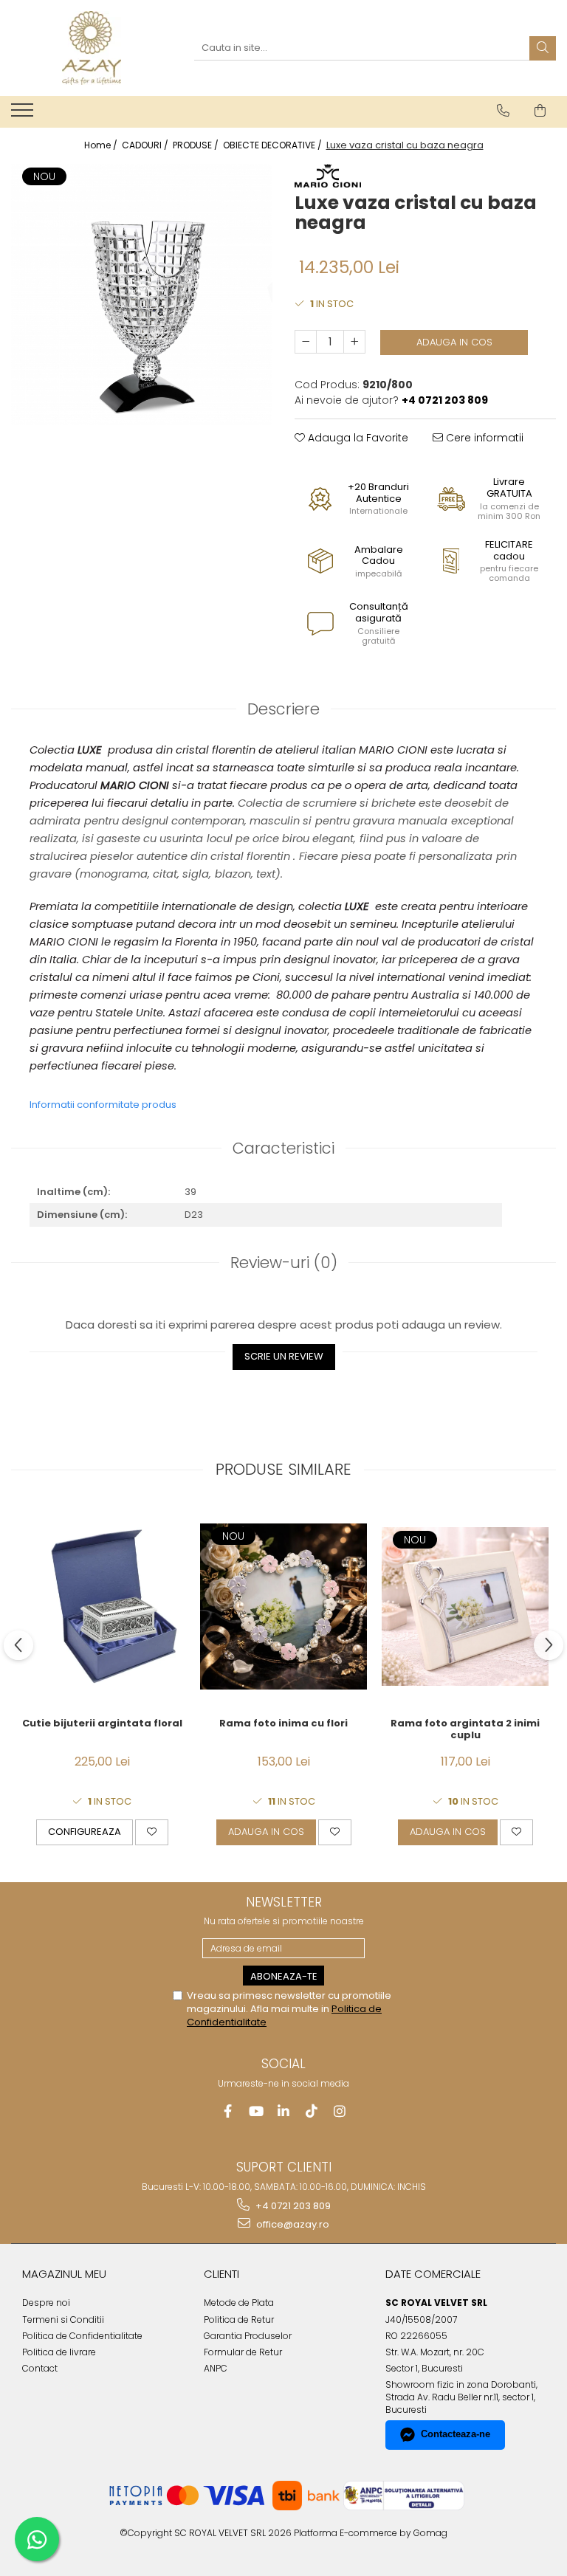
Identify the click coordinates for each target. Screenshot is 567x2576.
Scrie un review (284, 1356)
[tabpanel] (142, 295)
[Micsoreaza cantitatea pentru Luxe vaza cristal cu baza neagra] (306, 342)
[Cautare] (543, 48)
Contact (40, 2368)
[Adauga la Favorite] (152, 1832)
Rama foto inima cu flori (283, 1724)
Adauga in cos (454, 342)
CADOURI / (146, 145)
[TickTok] (312, 2111)
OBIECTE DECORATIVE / (274, 145)
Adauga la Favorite (357, 438)
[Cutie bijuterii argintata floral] (102, 1606)
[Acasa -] (92, 48)
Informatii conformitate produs (103, 1105)
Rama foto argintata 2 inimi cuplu (465, 1730)
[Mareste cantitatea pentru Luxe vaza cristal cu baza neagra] (354, 342)
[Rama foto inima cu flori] (283, 1606)
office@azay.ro (292, 2224)
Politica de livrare (59, 2352)
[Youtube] (256, 2111)
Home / (102, 145)
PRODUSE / (197, 145)
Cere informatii (483, 438)
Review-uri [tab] (284, 1263)
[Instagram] (340, 2111)
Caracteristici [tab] (283, 1148)
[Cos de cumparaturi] (540, 111)
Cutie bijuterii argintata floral (102, 1724)
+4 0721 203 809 (292, 2206)
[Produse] (24, 114)
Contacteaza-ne (456, 2434)
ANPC (216, 2368)
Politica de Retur (239, 2320)
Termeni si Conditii (63, 2320)
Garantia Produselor (248, 2336)
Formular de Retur (243, 2352)
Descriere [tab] (283, 709)
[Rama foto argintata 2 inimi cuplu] (465, 1606)
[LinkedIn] (284, 2111)
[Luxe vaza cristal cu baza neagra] (142, 295)
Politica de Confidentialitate (82, 2336)
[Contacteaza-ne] (503, 111)
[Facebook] (228, 2111)
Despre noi (46, 2303)
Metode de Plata (239, 2303)
